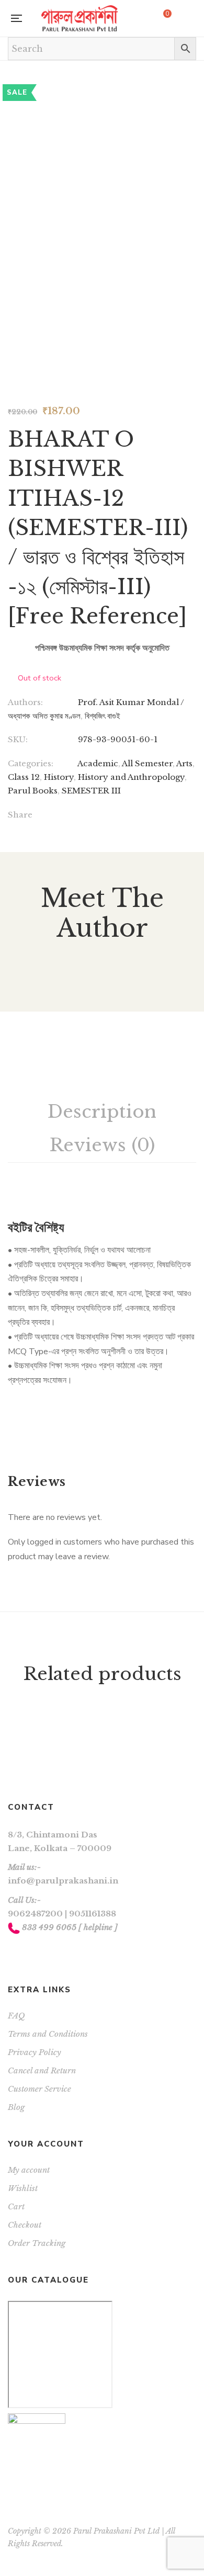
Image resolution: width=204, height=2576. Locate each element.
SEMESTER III (91, 791)
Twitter (24, 1952)
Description (102, 1111)
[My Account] (191, 19)
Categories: (31, 763)
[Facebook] (81, 816)
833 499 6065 (49, 1927)
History (59, 777)
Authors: (25, 702)
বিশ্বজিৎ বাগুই (103, 716)
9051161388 (93, 1914)
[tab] (102, 1112)
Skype (52, 1952)
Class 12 (24, 777)
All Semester (147, 763)
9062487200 (35, 1914)
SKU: (18, 739)
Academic (98, 763)
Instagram (38, 1952)
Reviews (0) (102, 1145)
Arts (184, 763)
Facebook (11, 1952)
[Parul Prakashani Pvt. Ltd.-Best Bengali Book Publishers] (80, 18)
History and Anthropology (131, 777)
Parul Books (33, 791)
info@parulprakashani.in (63, 1881)
